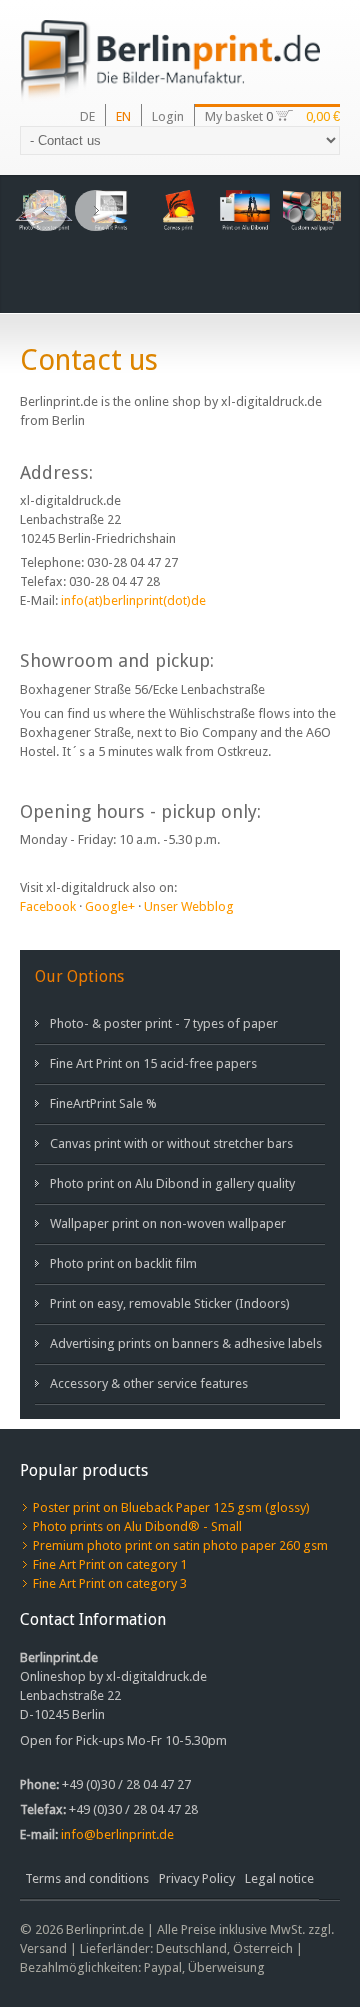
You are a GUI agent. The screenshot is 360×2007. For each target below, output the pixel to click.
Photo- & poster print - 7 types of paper (164, 1023)
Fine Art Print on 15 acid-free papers (153, 1063)
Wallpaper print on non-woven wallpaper (168, 1223)
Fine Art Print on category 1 (110, 1564)
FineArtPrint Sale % (103, 1103)
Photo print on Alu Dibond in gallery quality (172, 1183)
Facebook (48, 906)
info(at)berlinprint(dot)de (133, 600)
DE (87, 116)
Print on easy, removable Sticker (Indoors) (170, 1303)
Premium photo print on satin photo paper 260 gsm (180, 1545)
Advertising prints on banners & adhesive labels (186, 1343)
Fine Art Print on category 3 (110, 1583)
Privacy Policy (197, 1878)
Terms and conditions (87, 1878)
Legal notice (279, 1878)
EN (123, 116)
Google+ (110, 906)
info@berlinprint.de (117, 1834)
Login (168, 116)
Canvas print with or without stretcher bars (171, 1143)
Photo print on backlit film (123, 1263)
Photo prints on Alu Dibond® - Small (137, 1526)
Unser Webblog (189, 906)
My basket (235, 116)
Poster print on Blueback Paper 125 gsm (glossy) (171, 1507)
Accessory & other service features (149, 1383)
